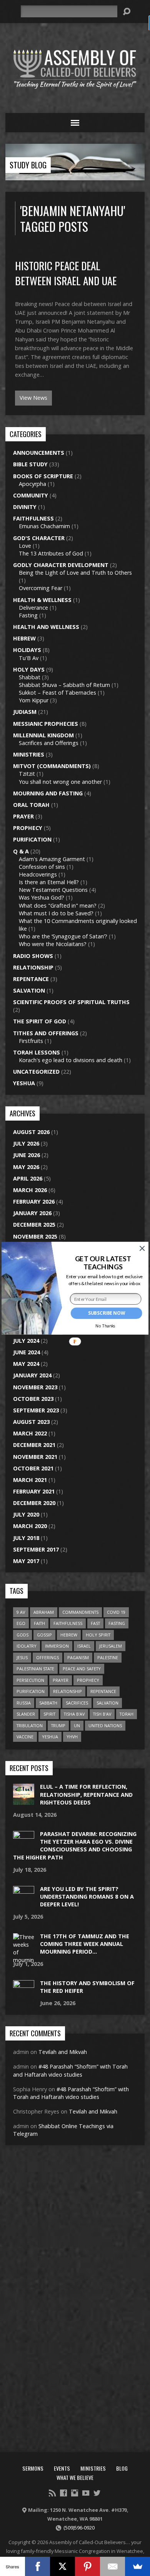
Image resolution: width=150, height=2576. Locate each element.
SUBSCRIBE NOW (107, 1313)
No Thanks (106, 1326)
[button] (103, 1263)
